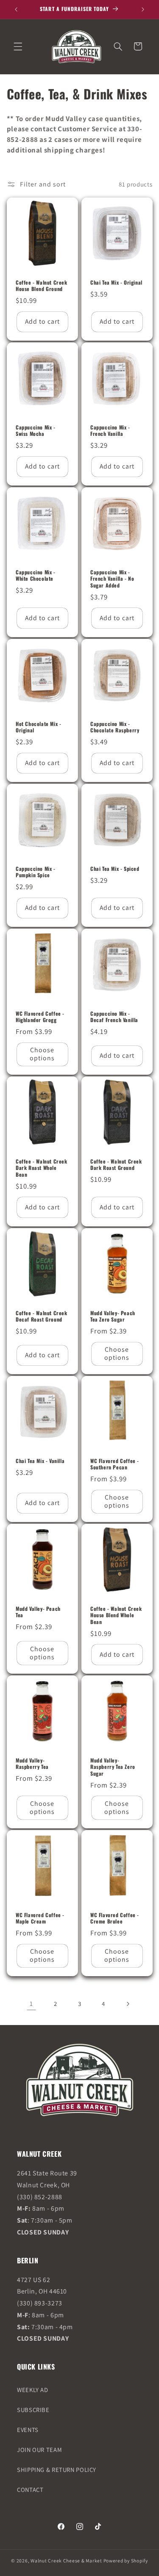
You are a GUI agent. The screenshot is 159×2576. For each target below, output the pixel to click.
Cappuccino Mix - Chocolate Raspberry (115, 727)
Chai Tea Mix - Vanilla (40, 1461)
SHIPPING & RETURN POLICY (57, 2470)
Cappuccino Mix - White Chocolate (36, 575)
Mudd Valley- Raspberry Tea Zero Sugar (113, 1767)
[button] (18, 46)
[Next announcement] (143, 9)
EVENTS (28, 2430)
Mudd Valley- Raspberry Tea (32, 1764)
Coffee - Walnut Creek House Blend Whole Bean (116, 1615)
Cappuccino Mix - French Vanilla (110, 431)
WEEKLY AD (33, 2390)
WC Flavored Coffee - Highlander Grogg (40, 1017)
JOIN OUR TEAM (39, 2450)
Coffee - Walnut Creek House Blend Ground (42, 286)
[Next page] (128, 2004)
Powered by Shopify (126, 2560)
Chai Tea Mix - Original (116, 282)
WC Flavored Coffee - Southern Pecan (115, 1464)
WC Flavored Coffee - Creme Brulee (115, 1918)
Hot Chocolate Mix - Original (38, 727)
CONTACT (30, 2490)
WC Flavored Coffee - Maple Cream (40, 1918)
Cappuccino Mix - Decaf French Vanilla (114, 1017)
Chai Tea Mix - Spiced (115, 869)
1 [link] (31, 2004)
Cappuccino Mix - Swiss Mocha (36, 431)
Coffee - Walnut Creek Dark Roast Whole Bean (42, 1168)
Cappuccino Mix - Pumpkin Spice (36, 872)
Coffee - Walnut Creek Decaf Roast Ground (42, 1316)
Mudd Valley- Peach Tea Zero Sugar (113, 1316)
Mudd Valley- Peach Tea (38, 1612)
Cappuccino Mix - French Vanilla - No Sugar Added (112, 579)
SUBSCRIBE (33, 2410)
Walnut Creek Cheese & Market (66, 2560)
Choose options (42, 1054)
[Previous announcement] (16, 9)
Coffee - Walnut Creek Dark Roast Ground (116, 1165)
